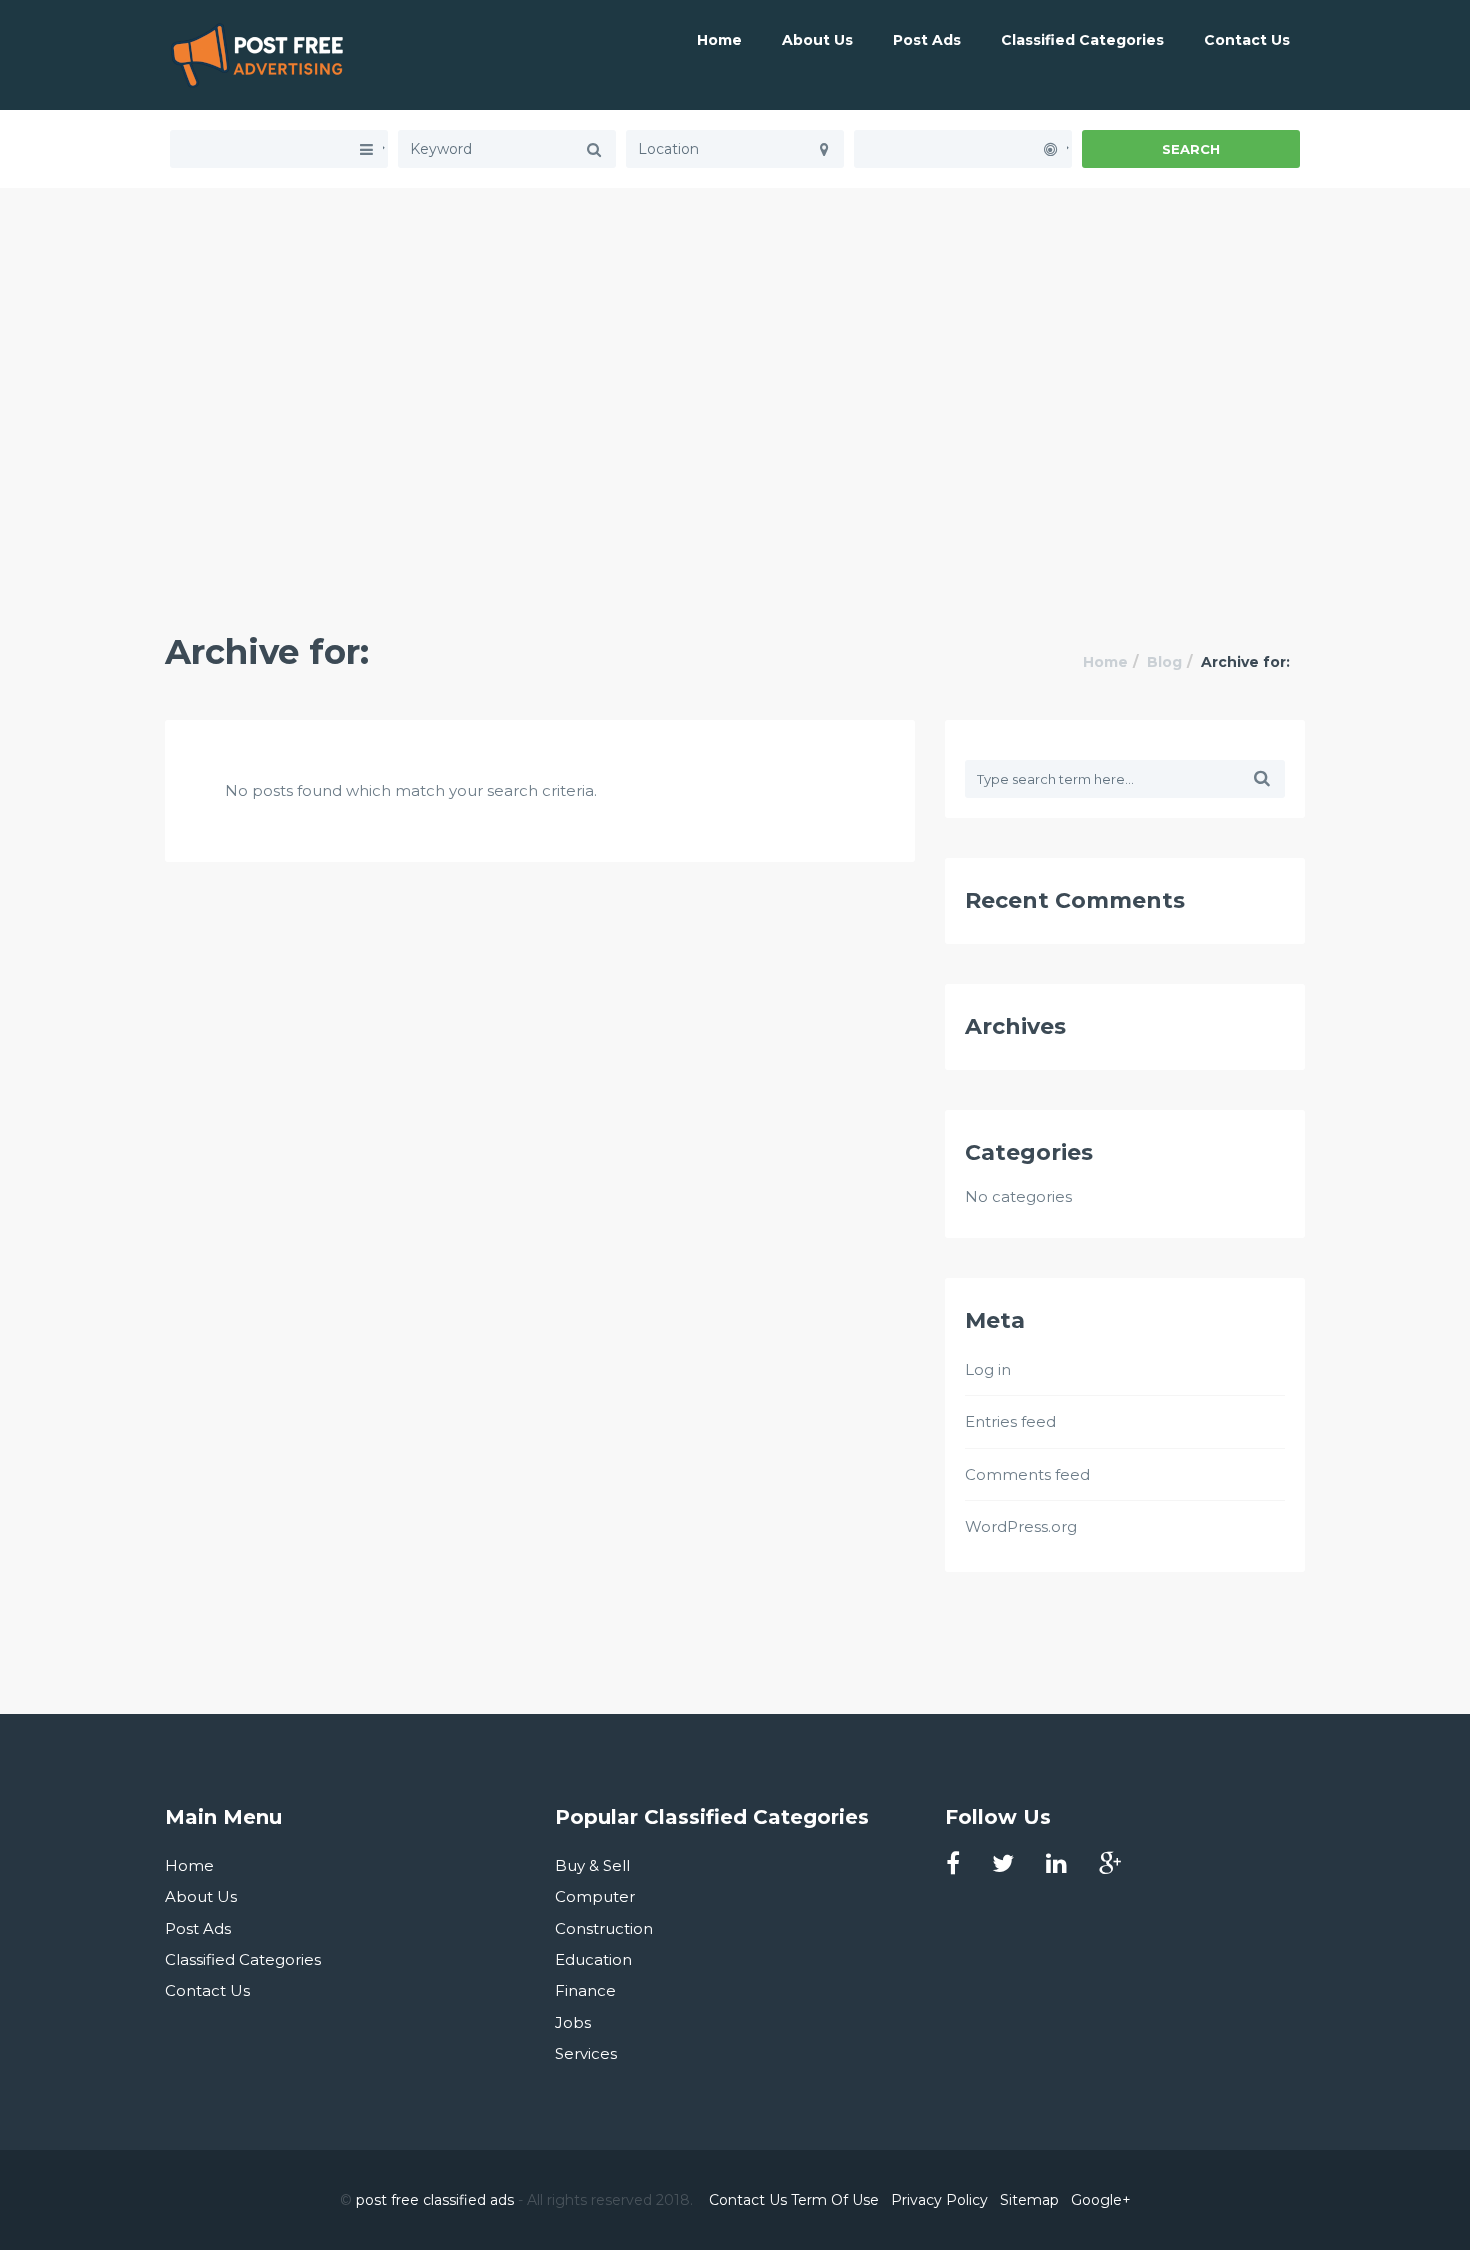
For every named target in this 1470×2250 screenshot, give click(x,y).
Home (719, 40)
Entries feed (1010, 1421)
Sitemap (1029, 2200)
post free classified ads (435, 2200)
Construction (604, 1928)
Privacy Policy (939, 2200)
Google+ (1101, 2200)
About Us (817, 40)
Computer (595, 1896)
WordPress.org (1021, 1526)
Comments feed (1027, 1474)
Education (593, 1959)
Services (586, 2053)
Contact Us (1247, 40)
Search (1191, 149)
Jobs (573, 2022)
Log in (988, 1369)
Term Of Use (835, 2200)
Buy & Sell (592, 1865)
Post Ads (927, 40)
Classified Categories (1082, 40)
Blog (1164, 662)
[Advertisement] (735, 328)
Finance (585, 1990)
